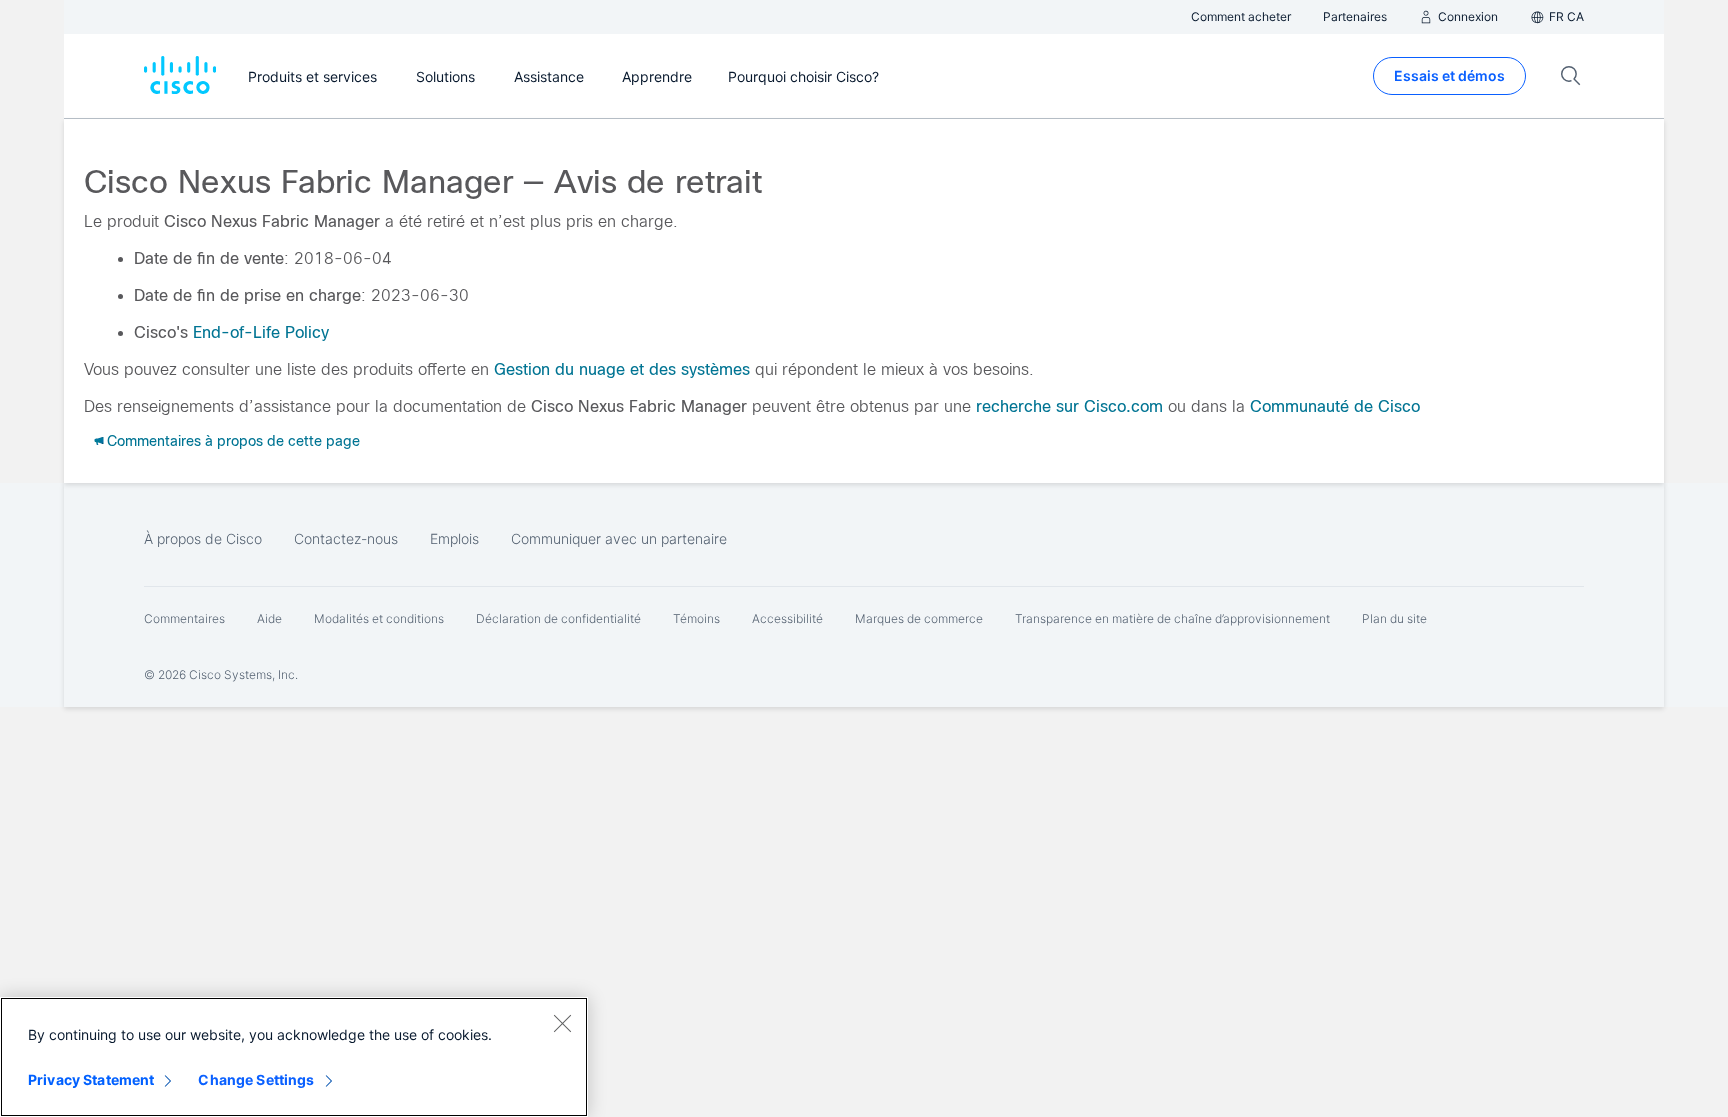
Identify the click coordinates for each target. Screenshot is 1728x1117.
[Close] (562, 1023)
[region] (294, 1057)
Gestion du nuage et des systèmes (622, 369)
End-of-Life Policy (261, 332)
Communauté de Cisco (1335, 406)
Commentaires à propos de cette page (233, 441)
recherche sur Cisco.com (1069, 406)
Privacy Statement (91, 1079)
